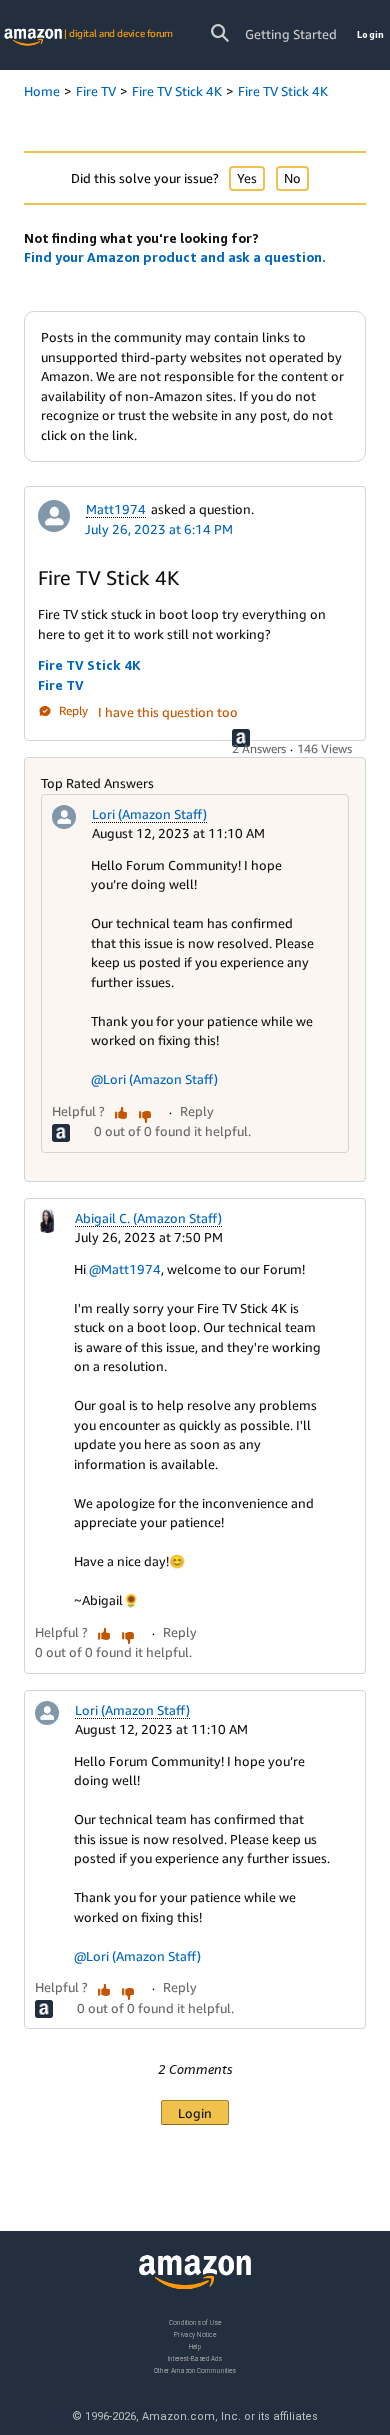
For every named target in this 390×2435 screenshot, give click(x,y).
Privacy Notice (195, 2334)
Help (195, 2346)
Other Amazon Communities (195, 2370)
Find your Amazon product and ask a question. (175, 257)
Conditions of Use (195, 2322)
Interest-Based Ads (195, 2358)
